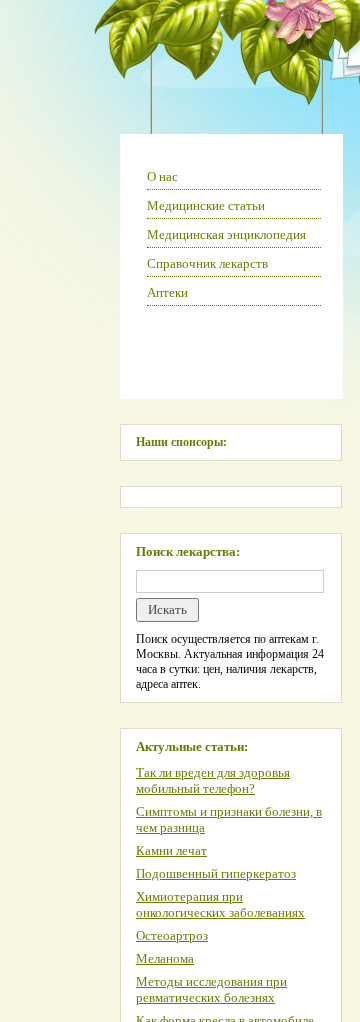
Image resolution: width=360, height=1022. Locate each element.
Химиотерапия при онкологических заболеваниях (220, 904)
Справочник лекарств (207, 263)
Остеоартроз (172, 935)
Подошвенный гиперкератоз (216, 873)
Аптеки (167, 292)
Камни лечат (171, 850)
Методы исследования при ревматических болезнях (211, 989)
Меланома (165, 958)
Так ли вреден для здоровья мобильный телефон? (213, 780)
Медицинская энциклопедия (226, 234)
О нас (162, 176)
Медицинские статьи (206, 205)
